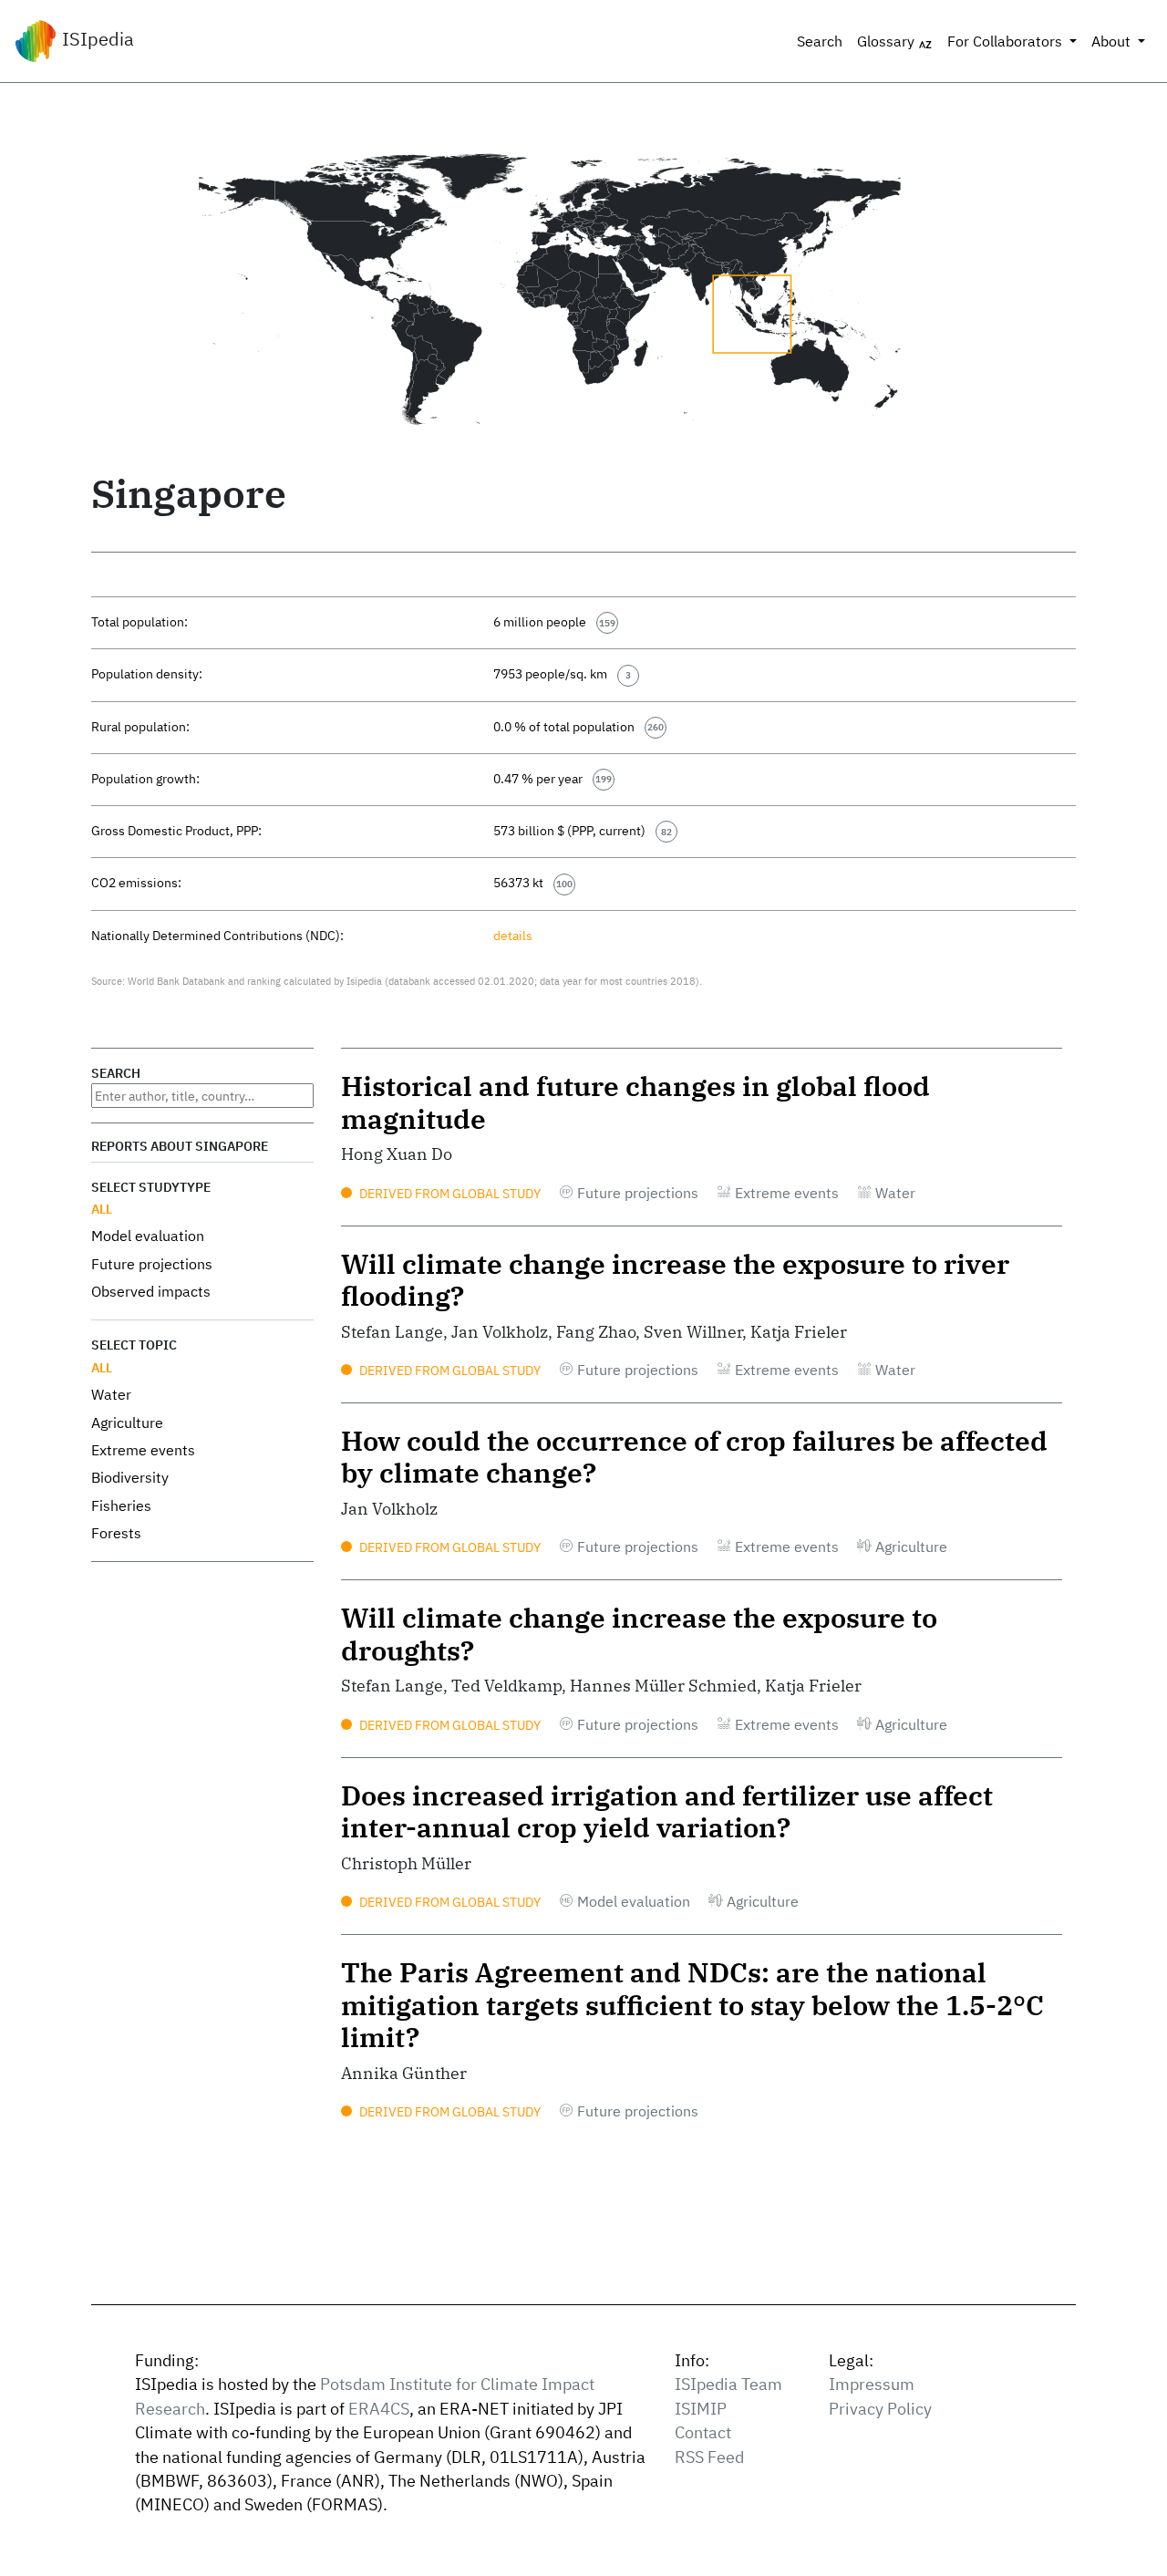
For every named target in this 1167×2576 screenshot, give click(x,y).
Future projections (152, 1264)
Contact (703, 2432)
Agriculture (127, 1422)
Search (820, 41)
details (513, 935)
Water (111, 1394)
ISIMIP (701, 2409)
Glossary (888, 41)
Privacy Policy (880, 2409)
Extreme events (143, 1450)
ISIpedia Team (728, 2384)
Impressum (872, 2384)
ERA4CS (379, 2409)
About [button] (1113, 41)
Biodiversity (130, 1477)
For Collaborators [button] (1007, 41)
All (102, 1209)
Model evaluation (148, 1236)
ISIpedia (96, 39)
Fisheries (121, 1505)
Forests (116, 1533)
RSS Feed (709, 2457)
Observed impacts (151, 1291)
